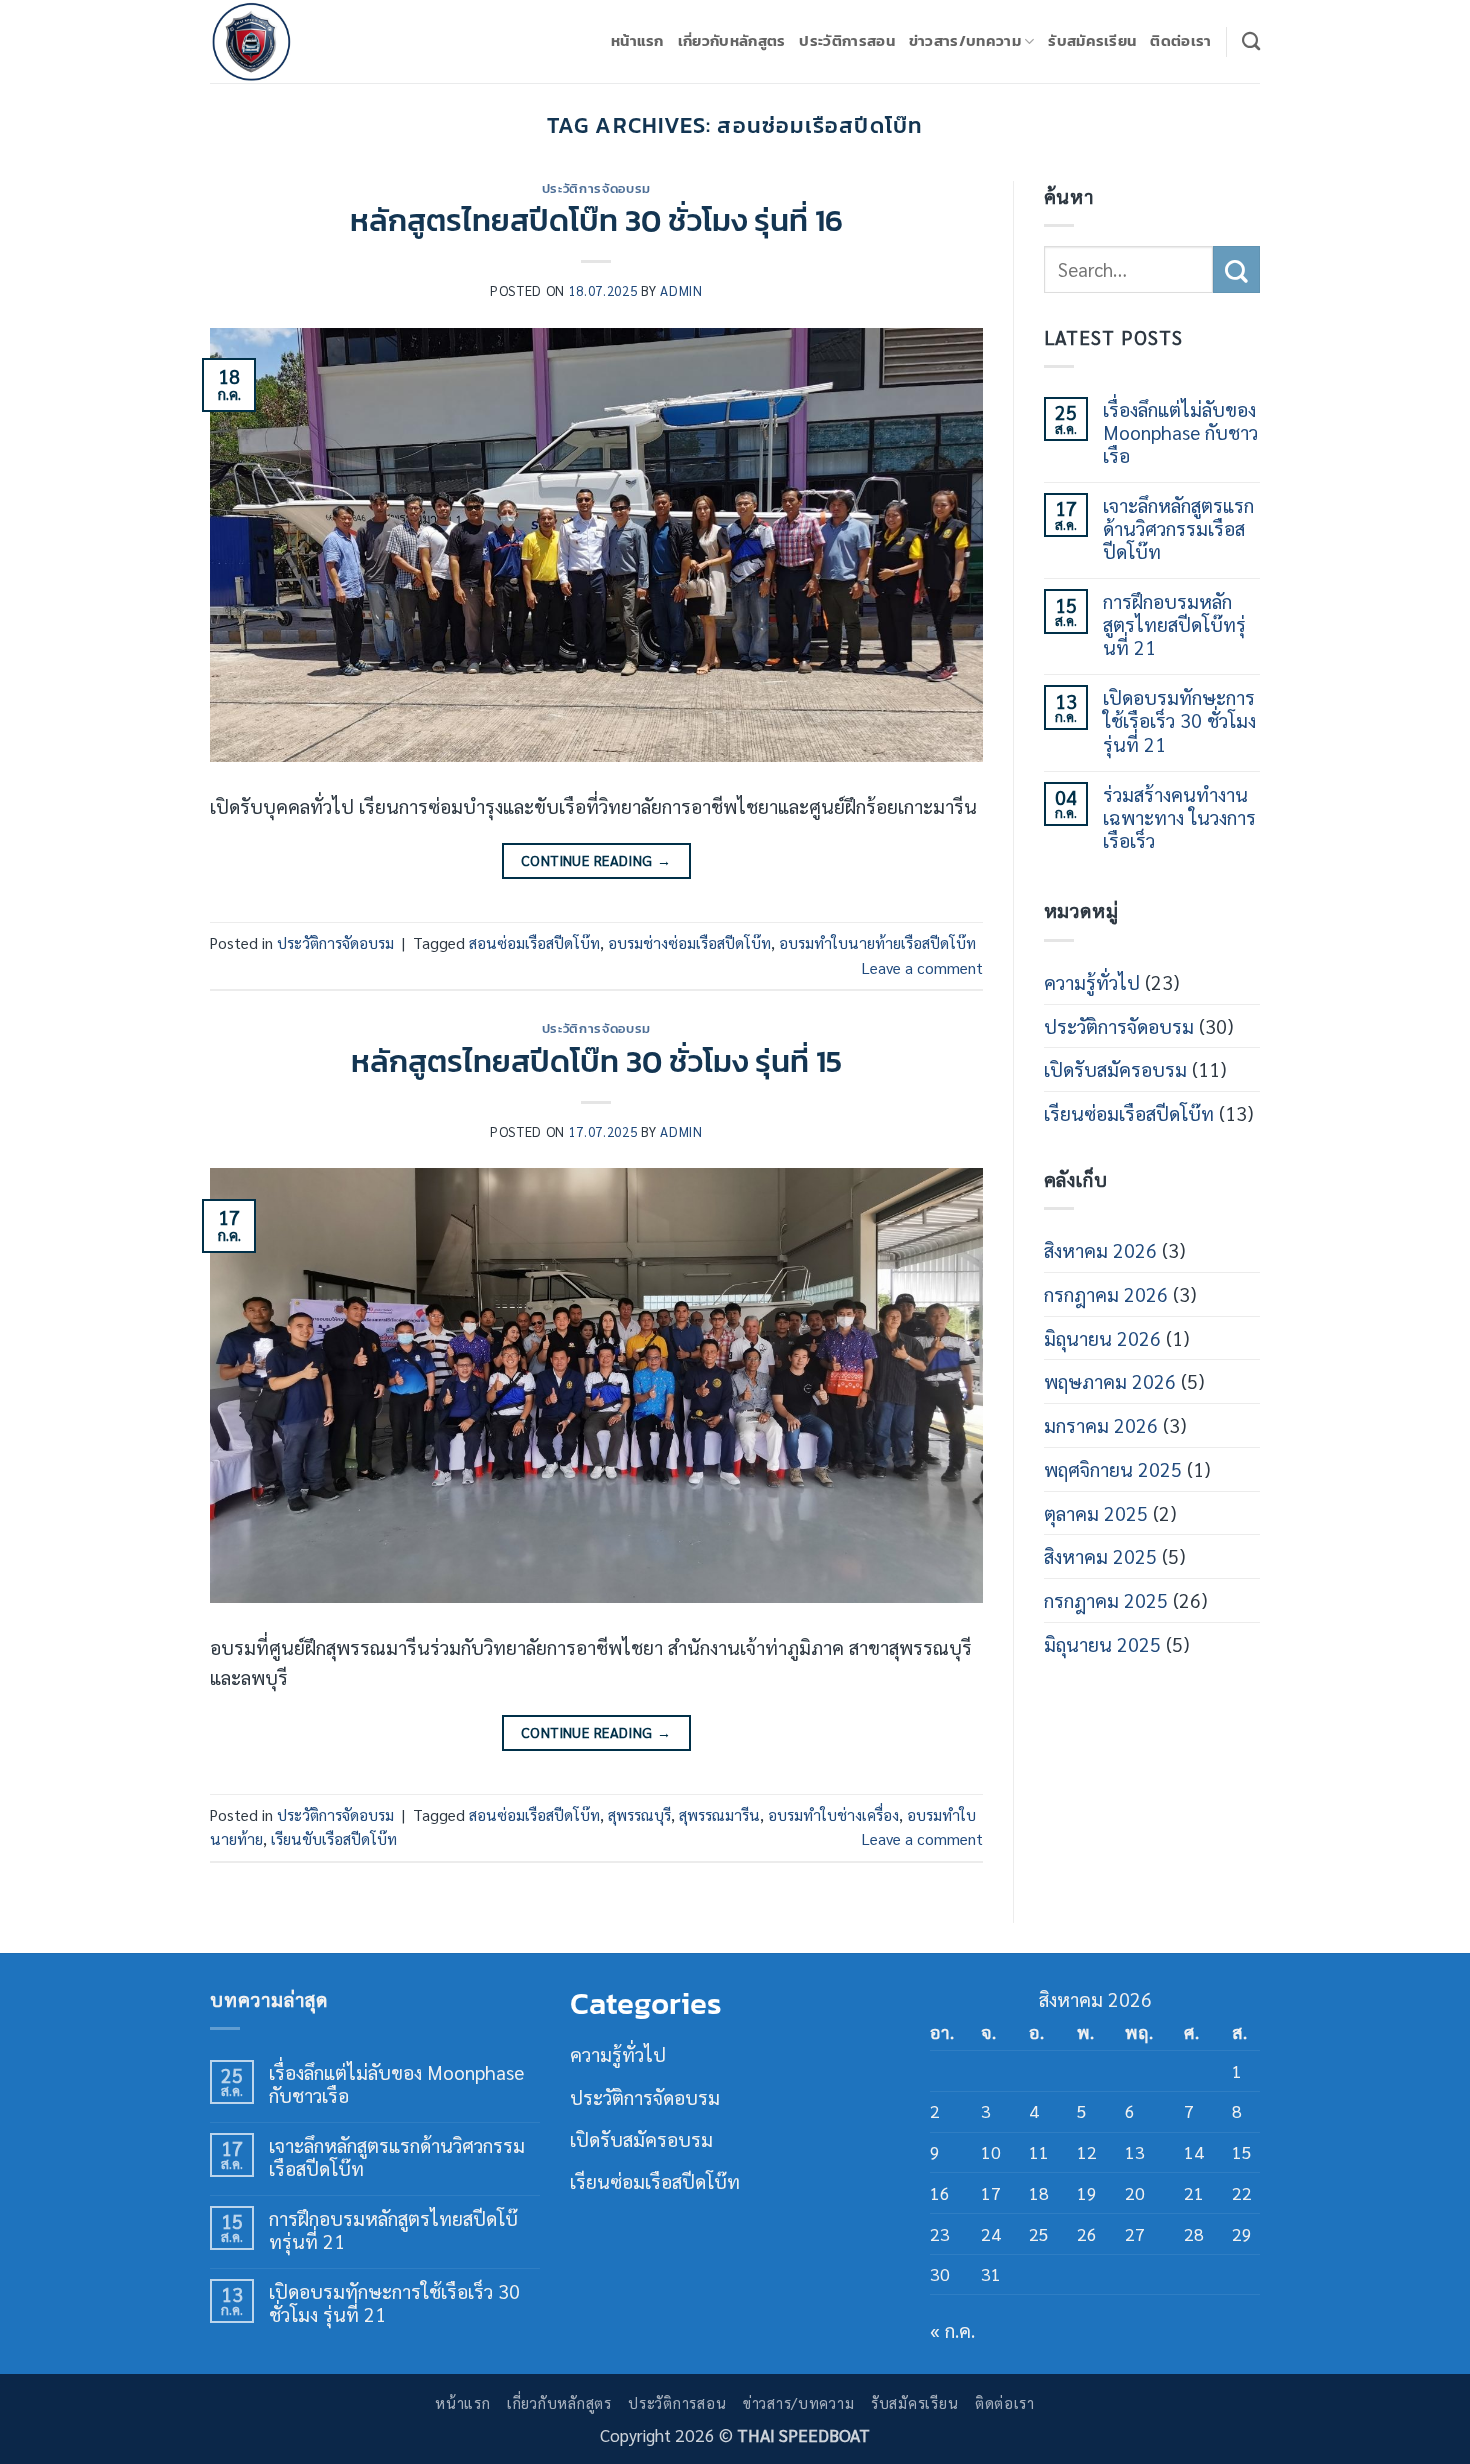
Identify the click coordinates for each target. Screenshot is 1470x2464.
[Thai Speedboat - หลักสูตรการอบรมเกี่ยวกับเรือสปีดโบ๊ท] (310, 41)
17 (991, 2193)
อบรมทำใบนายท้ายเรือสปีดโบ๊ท (877, 943)
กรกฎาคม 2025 (1106, 1599)
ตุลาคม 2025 (1096, 1512)
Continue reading (596, 860)
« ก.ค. (952, 2329)
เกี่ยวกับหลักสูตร (732, 40)
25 (1039, 2234)
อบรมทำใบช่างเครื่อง (833, 1815)
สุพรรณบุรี (639, 1815)
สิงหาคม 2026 (1100, 1249)
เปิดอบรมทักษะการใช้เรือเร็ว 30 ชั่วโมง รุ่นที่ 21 (1179, 719)
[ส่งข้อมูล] (1236, 269)
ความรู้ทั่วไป (1092, 981)
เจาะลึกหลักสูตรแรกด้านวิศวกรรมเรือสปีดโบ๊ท (1178, 527)
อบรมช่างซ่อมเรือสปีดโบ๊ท (689, 943)
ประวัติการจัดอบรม (596, 188)
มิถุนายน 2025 (1102, 1643)
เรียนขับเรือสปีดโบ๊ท (334, 1839)
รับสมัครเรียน (1092, 40)
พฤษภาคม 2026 (1110, 1380)
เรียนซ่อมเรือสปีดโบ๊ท (1129, 1112)
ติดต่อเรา (1180, 40)
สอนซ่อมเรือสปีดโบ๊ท (534, 943)
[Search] (1251, 41)
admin (681, 290)
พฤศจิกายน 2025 (1113, 1468)
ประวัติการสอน (846, 40)
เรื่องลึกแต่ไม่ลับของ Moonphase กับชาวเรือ (1180, 431)
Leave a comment (922, 968)
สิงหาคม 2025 (1100, 1555)
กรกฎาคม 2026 (1106, 1293)
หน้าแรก (637, 40)
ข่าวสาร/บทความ (965, 40)
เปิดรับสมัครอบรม (1115, 1068)
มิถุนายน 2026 (1102, 1337)
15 (1242, 2152)
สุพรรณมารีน (719, 1815)
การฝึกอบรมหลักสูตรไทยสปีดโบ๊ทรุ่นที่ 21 (1174, 623)
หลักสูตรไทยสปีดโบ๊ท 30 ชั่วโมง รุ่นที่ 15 (596, 1061)
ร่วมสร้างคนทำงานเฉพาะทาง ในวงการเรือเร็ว (1179, 816)
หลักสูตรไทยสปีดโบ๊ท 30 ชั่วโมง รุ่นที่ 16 (596, 220)
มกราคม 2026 (1101, 1424)
